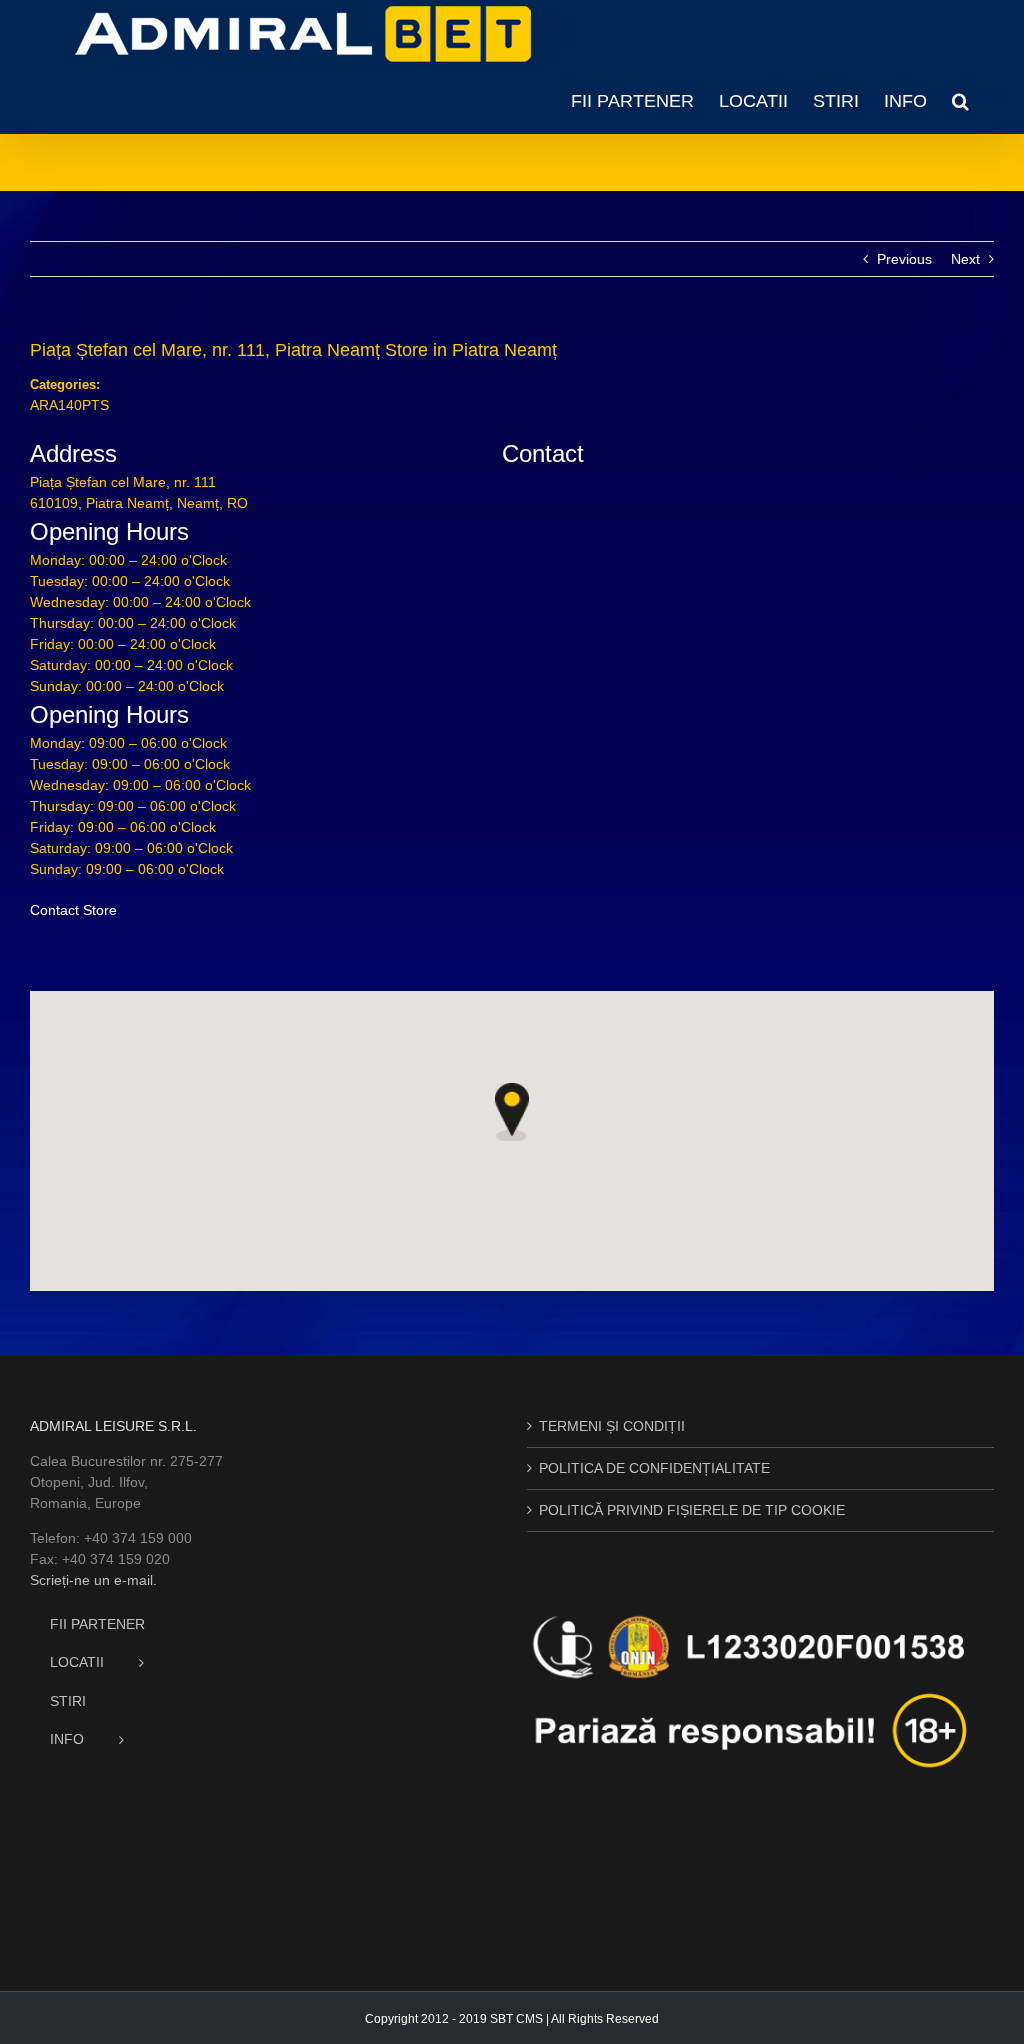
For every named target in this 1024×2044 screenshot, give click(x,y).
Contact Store (73, 910)
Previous (904, 259)
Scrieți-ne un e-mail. (93, 1580)
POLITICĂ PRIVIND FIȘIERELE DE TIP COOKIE (692, 1510)
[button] (960, 101)
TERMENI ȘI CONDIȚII (612, 1426)
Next (965, 259)
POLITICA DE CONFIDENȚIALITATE (654, 1468)
